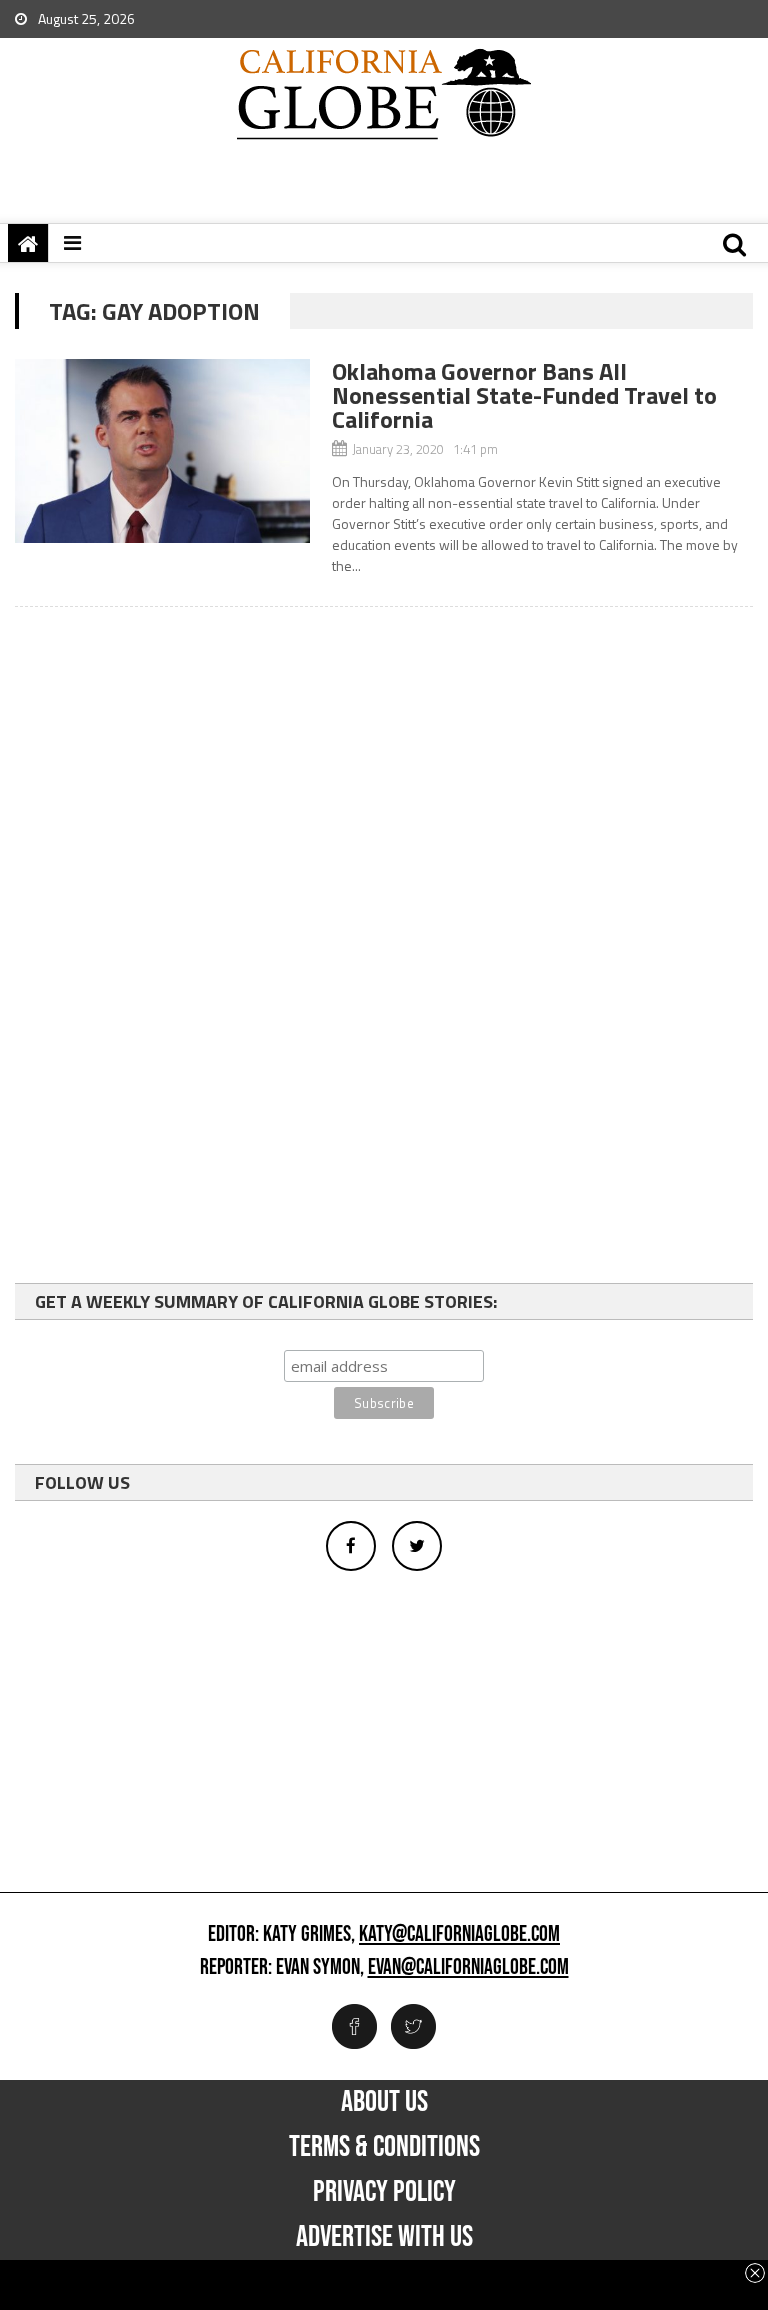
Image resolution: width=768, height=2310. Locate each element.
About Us (384, 2102)
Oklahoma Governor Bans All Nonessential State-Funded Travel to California (524, 395)
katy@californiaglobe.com (459, 1935)
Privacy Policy (384, 2192)
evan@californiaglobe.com (468, 1968)
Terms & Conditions (384, 2147)
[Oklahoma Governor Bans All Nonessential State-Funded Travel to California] (162, 451)
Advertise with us (384, 2237)
